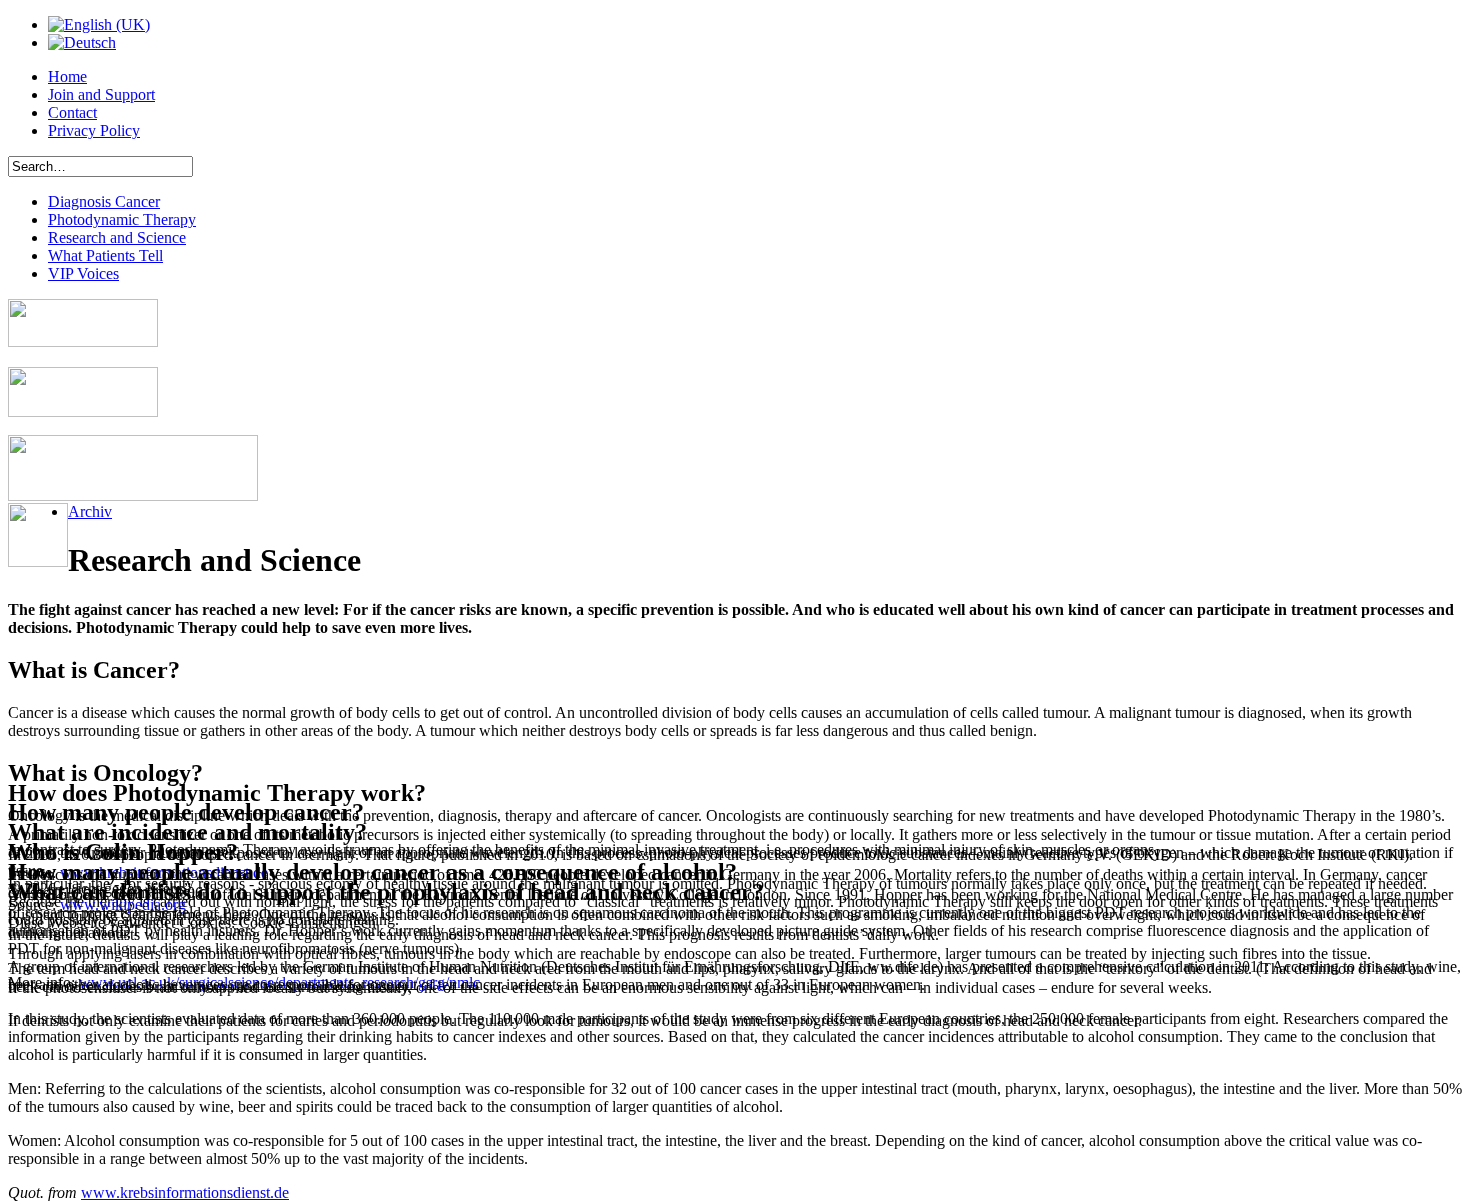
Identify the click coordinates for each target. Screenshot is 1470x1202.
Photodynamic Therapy (122, 219)
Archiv (90, 511)
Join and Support (101, 94)
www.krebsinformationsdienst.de (185, 1192)
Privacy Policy (94, 130)
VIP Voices (83, 273)
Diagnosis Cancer (104, 201)
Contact (72, 112)
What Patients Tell (105, 255)
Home (67, 76)
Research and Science (117, 237)
